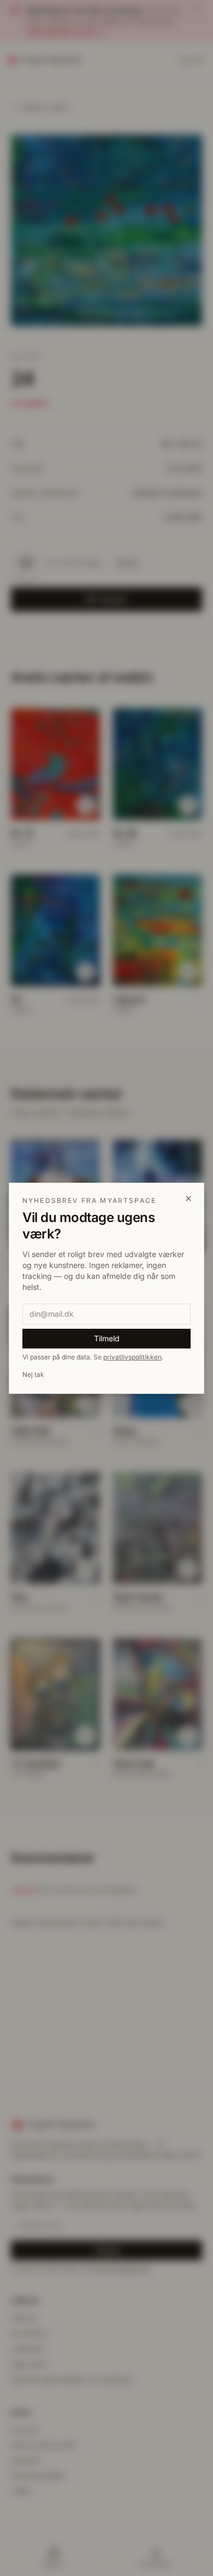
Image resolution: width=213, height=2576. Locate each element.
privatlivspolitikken (132, 1357)
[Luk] (188, 1199)
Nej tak (33, 1374)
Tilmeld (107, 1338)
